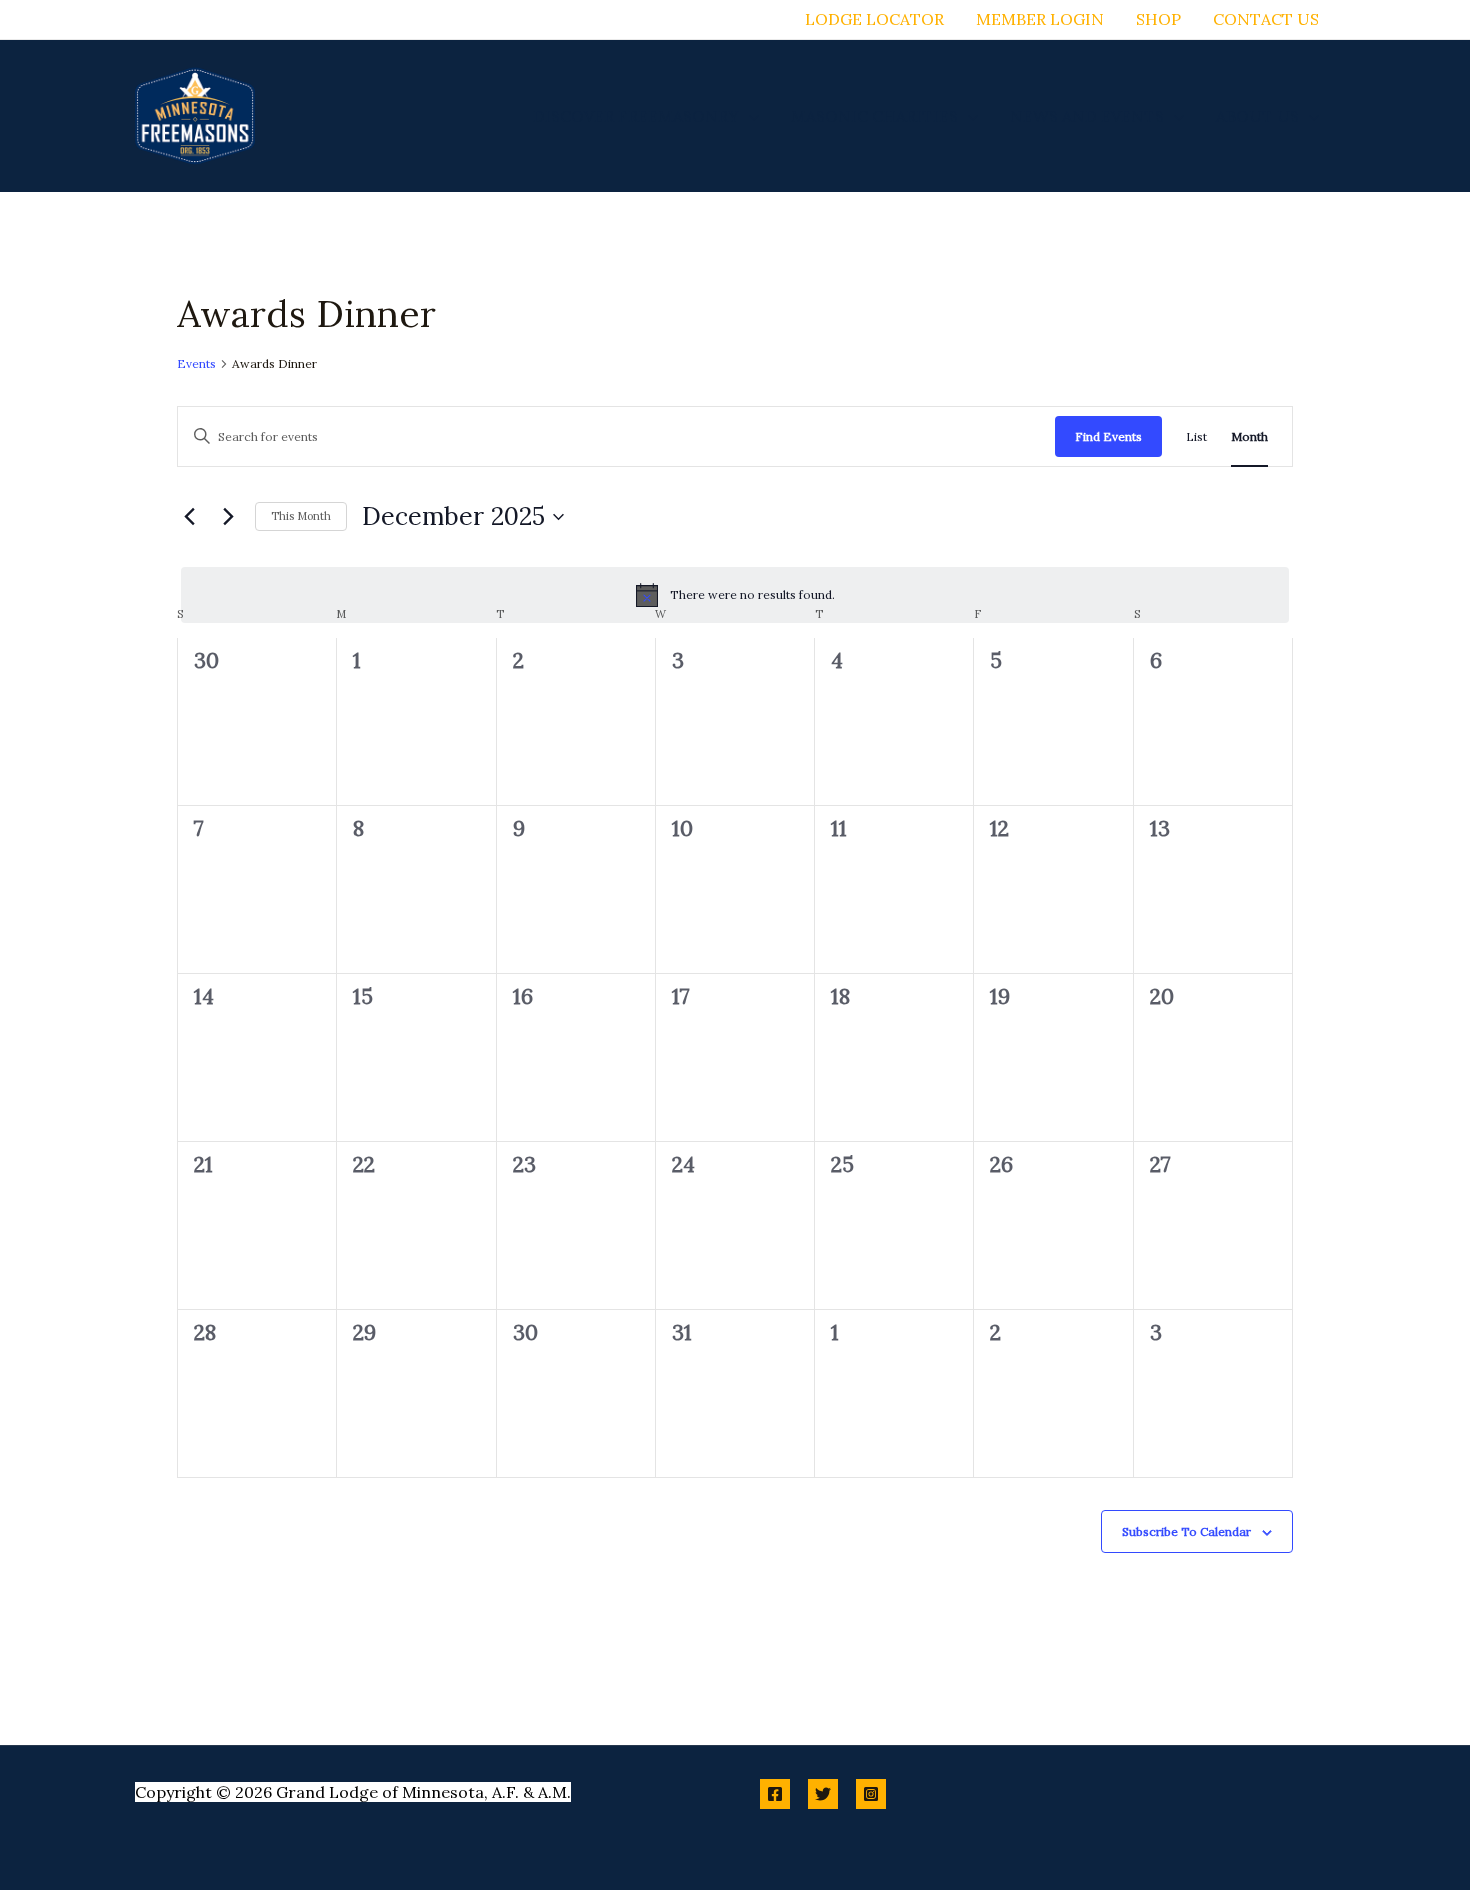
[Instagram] (871, 1794)
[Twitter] (823, 1794)
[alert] (735, 595)
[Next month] (228, 517)
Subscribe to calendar (1186, 1531)
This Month (301, 516)
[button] (749, 116)
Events (196, 363)
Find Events (1108, 436)
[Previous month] (189, 517)
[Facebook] (775, 1794)
